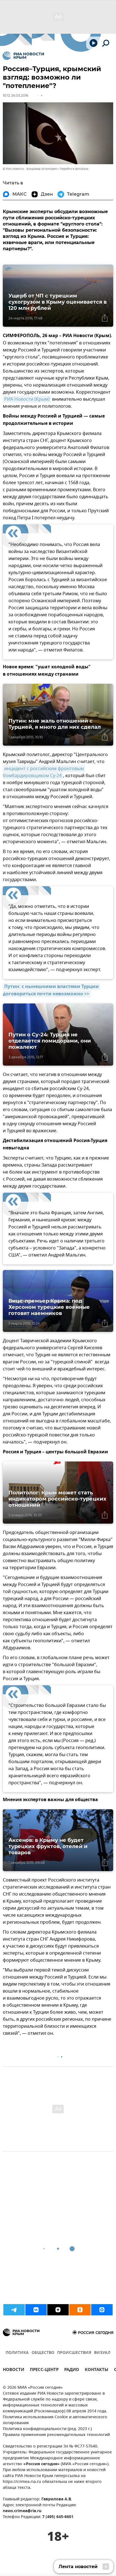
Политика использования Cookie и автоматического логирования (55, 2420)
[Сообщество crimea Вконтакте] (36, 2310)
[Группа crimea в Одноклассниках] (80, 2310)
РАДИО (72, 2370)
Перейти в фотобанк (74, 169)
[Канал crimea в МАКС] (102, 2310)
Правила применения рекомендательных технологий (56, 2435)
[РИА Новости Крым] (23, 56)
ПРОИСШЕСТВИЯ (74, 2353)
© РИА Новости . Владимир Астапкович (30, 169)
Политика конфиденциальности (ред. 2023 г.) (47, 2429)
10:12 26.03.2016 (15, 95)
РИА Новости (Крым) (27, 399)
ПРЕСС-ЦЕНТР (44, 2370)
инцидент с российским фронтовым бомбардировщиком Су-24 (44, 772)
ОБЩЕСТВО (43, 2353)
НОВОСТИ (14, 2370)
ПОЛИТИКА (17, 2353)
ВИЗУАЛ (102, 2353)
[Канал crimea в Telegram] (14, 2310)
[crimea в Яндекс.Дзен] (58, 2310)
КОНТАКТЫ (97, 2370)
